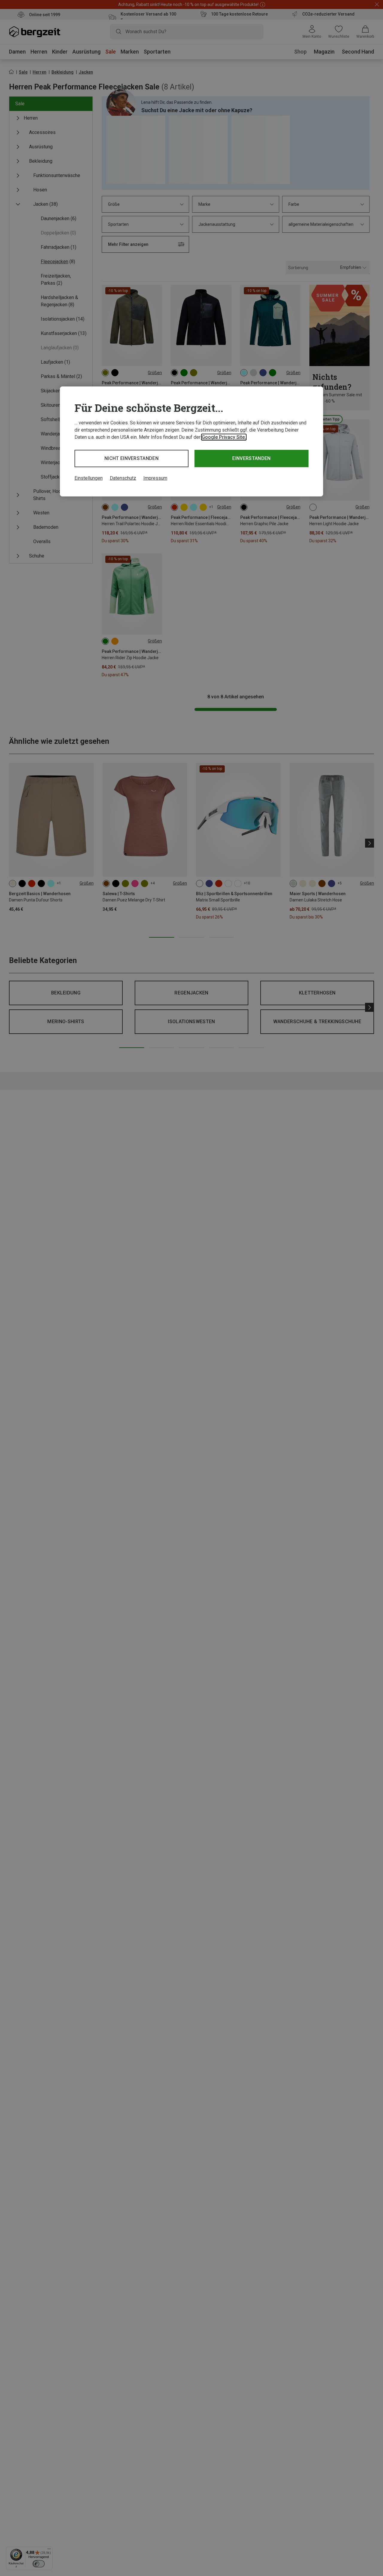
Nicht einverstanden (132, 458)
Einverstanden (251, 458)
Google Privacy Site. (224, 437)
